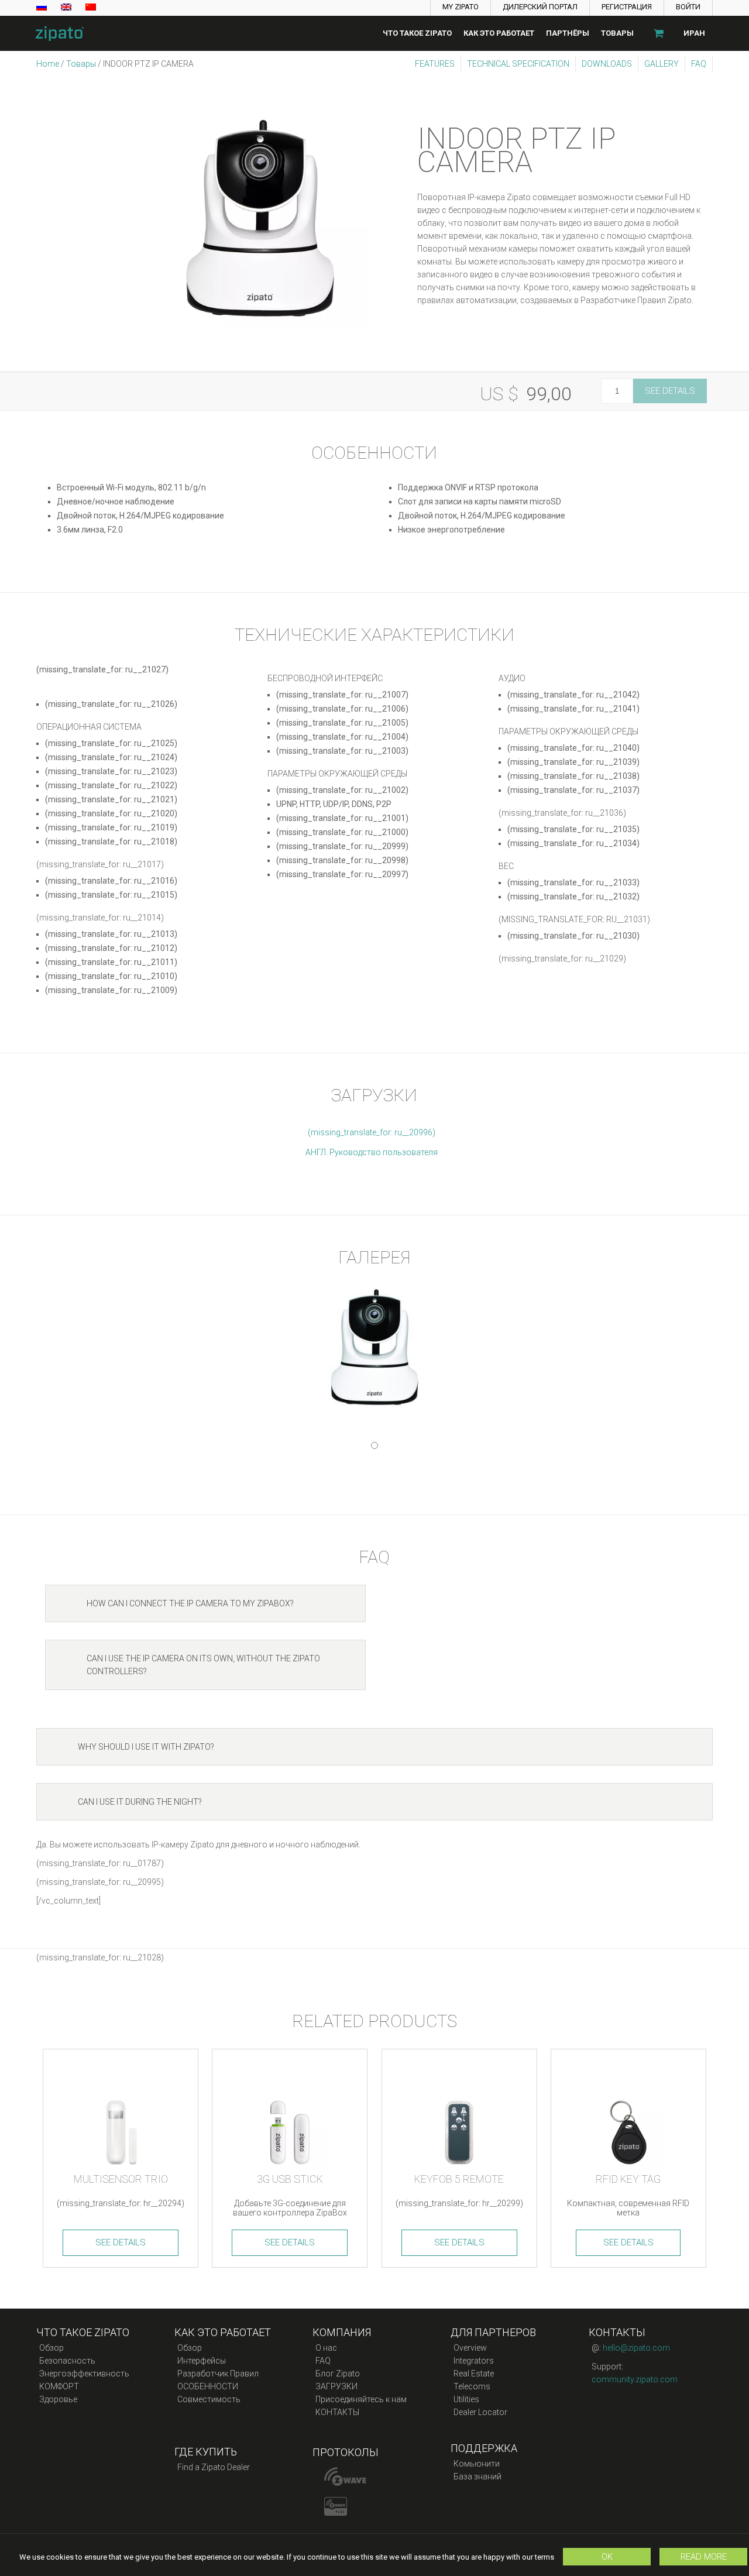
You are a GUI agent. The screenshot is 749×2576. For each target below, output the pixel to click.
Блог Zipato (338, 2374)
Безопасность (67, 2361)
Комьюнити (477, 2464)
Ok (607, 2557)
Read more (704, 2557)
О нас (326, 2348)
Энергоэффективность (84, 2374)
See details (670, 391)
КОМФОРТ (59, 2386)
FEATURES (435, 64)
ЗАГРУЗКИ (336, 2386)
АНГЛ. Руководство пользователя (372, 1152)
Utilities (466, 2399)
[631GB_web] (260, 218)
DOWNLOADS (607, 64)
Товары (81, 64)
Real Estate (474, 2374)
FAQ (699, 64)
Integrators (474, 2361)
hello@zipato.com (636, 2348)
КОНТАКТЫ (337, 2412)
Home (48, 64)
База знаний (477, 2477)
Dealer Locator (480, 2412)
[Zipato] (56, 33)
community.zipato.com (635, 2379)
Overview (470, 2348)
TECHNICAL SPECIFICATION (518, 64)
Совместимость (209, 2399)
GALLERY (662, 64)
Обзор (51, 2348)
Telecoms (472, 2386)
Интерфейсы (202, 2361)
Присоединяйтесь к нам (361, 2399)
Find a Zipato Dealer (214, 2467)
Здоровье (58, 2399)
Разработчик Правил (218, 2374)
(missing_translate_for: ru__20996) (372, 1132)
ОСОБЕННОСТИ (208, 2386)
